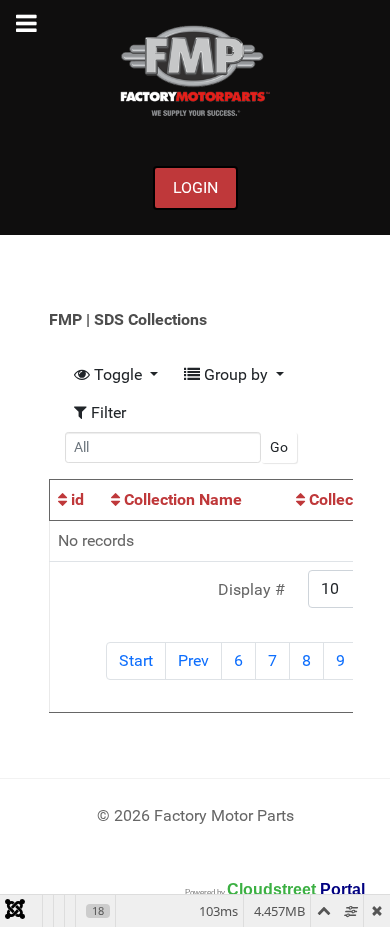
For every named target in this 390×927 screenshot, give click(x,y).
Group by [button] (236, 374)
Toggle (118, 374)
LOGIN (195, 187)
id (75, 499)
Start (136, 660)
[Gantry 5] (195, 70)
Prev (193, 660)
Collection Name (181, 499)
